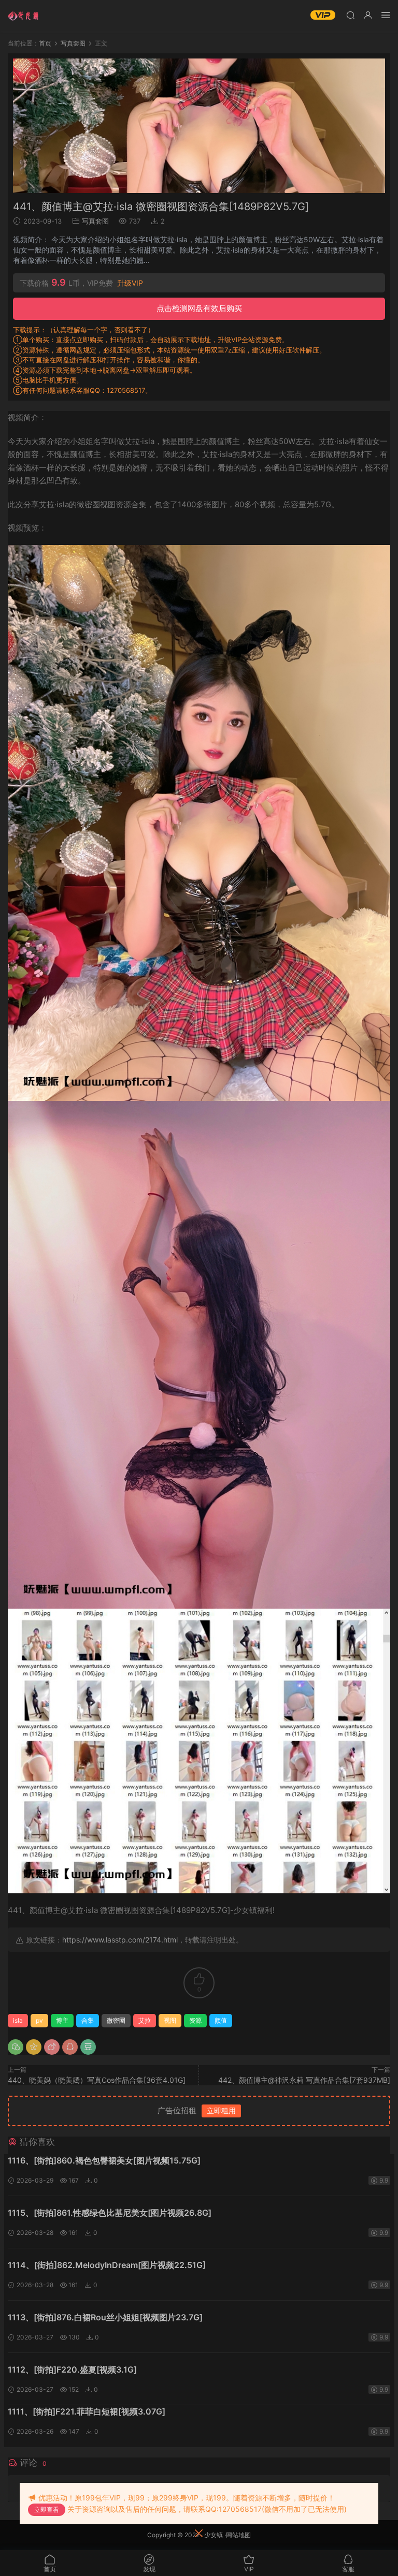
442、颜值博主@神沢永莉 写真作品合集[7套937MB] (304, 2080)
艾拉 (145, 2020)
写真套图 (95, 221)
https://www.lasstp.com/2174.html (120, 1940)
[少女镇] (23, 16)
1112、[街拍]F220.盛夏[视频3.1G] (72, 2369)
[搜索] (350, 15)
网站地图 (238, 2535)
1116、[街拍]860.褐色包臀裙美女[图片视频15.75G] (104, 2160)
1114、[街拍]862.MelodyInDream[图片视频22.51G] (107, 2265)
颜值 (221, 2020)
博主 (62, 2020)
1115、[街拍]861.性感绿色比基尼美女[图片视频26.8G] (110, 2213)
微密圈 (116, 2020)
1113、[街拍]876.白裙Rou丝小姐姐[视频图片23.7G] (105, 2317)
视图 (170, 2020)
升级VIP (130, 283)
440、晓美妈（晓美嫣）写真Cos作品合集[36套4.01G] (97, 2080)
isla (18, 2020)
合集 (88, 2020)
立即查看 (47, 2509)
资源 (195, 2020)
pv (39, 2020)
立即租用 (221, 2110)
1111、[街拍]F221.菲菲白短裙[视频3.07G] (87, 2411)
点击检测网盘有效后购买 (199, 308)
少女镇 (214, 2535)
